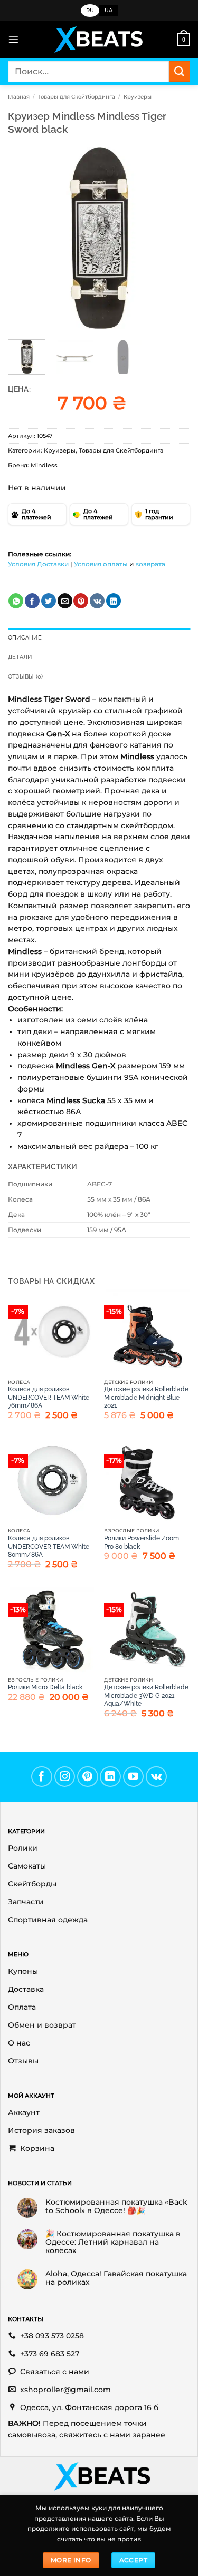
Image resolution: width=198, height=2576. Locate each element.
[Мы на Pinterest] (88, 1777)
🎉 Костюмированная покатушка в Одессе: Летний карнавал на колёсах (113, 2242)
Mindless (44, 465)
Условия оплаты (101, 564)
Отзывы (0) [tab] (25, 677)
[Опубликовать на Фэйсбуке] (32, 601)
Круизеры (138, 97)
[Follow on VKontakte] (156, 1777)
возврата (150, 564)
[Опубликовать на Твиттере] (49, 601)
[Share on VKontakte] (97, 601)
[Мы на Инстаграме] (65, 1777)
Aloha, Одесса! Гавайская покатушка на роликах (116, 2278)
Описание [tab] (25, 638)
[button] (13, 40)
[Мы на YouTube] (134, 1777)
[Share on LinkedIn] (114, 601)
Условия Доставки (38, 564)
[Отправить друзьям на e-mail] (65, 601)
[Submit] (180, 71)
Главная (19, 97)
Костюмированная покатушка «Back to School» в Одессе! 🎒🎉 (116, 2206)
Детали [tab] (20, 657)
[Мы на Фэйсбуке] (42, 1777)
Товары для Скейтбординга (77, 97)
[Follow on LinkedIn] (110, 1777)
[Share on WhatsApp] (16, 601)
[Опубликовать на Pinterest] (81, 601)
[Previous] (25, 238)
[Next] (173, 238)
